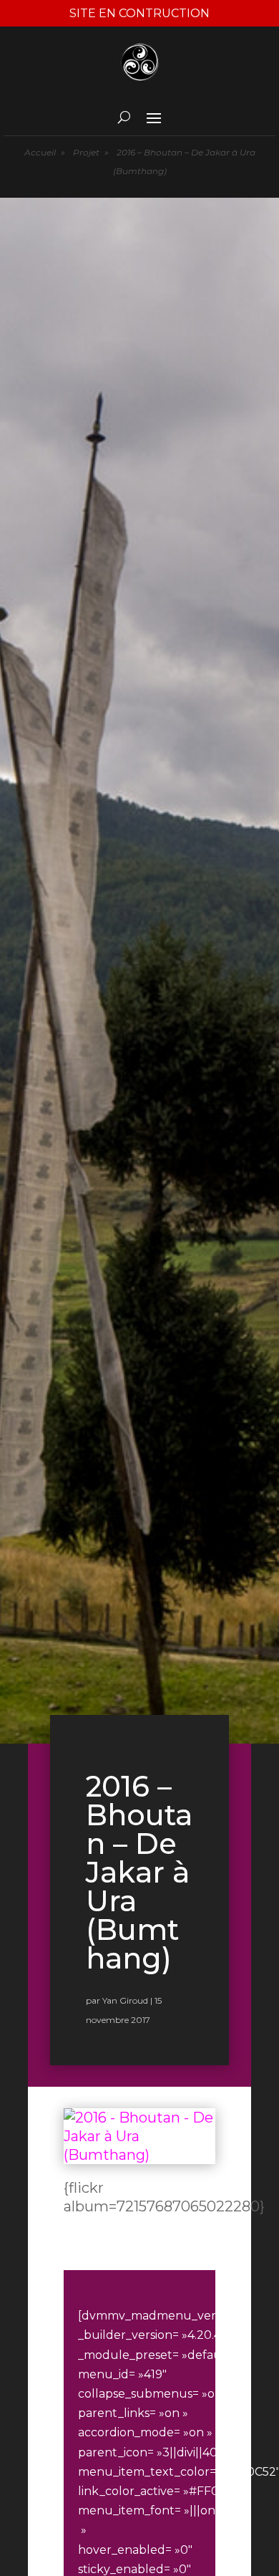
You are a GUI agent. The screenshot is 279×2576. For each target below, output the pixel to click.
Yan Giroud (125, 2000)
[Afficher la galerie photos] (139, 2155)
